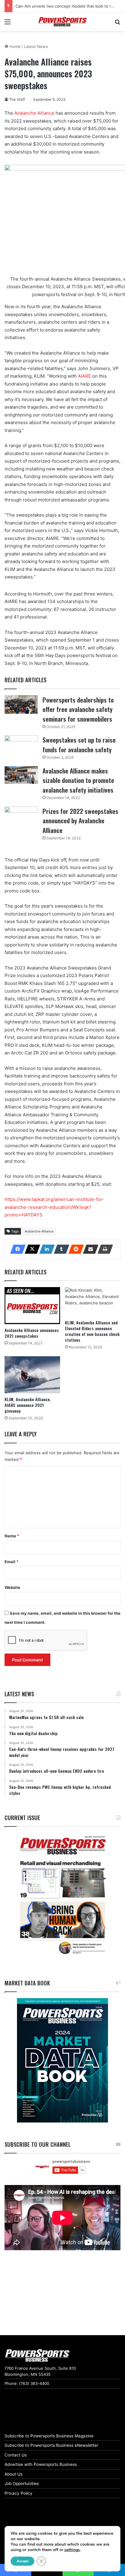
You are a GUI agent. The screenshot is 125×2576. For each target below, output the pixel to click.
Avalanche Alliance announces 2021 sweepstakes (32, 1333)
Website (12, 1587)
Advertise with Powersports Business (41, 2464)
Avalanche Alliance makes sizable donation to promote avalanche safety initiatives (78, 780)
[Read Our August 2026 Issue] (62, 1895)
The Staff (17, 99)
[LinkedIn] (45, 1249)
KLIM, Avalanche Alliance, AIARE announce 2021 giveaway (28, 1405)
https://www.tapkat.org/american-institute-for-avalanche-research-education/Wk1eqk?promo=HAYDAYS (54, 1207)
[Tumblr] (60, 1249)
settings (72, 2550)
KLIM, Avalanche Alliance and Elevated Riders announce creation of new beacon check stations (92, 1331)
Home (14, 46)
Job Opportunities (22, 2483)
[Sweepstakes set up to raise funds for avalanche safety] (21, 744)
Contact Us (16, 2455)
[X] (31, 1249)
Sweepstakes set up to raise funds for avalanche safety (79, 745)
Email (12, 1562)
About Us (14, 2474)
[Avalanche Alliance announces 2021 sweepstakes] (32, 1306)
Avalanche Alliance (35, 113)
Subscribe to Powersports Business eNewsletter (51, 2445)
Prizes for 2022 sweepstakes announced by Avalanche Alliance (80, 821)
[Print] (103, 1249)
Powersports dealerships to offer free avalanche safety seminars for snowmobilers (78, 709)
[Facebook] (16, 1249)
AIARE (84, 376)
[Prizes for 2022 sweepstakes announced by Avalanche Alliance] (21, 816)
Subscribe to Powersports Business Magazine (49, 2436)
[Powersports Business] (62, 22)
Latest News (36, 46)
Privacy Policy (19, 2493)
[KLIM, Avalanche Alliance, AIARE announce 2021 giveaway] (32, 1375)
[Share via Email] (89, 1249)
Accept (22, 2561)
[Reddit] (74, 1249)
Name (12, 1536)
